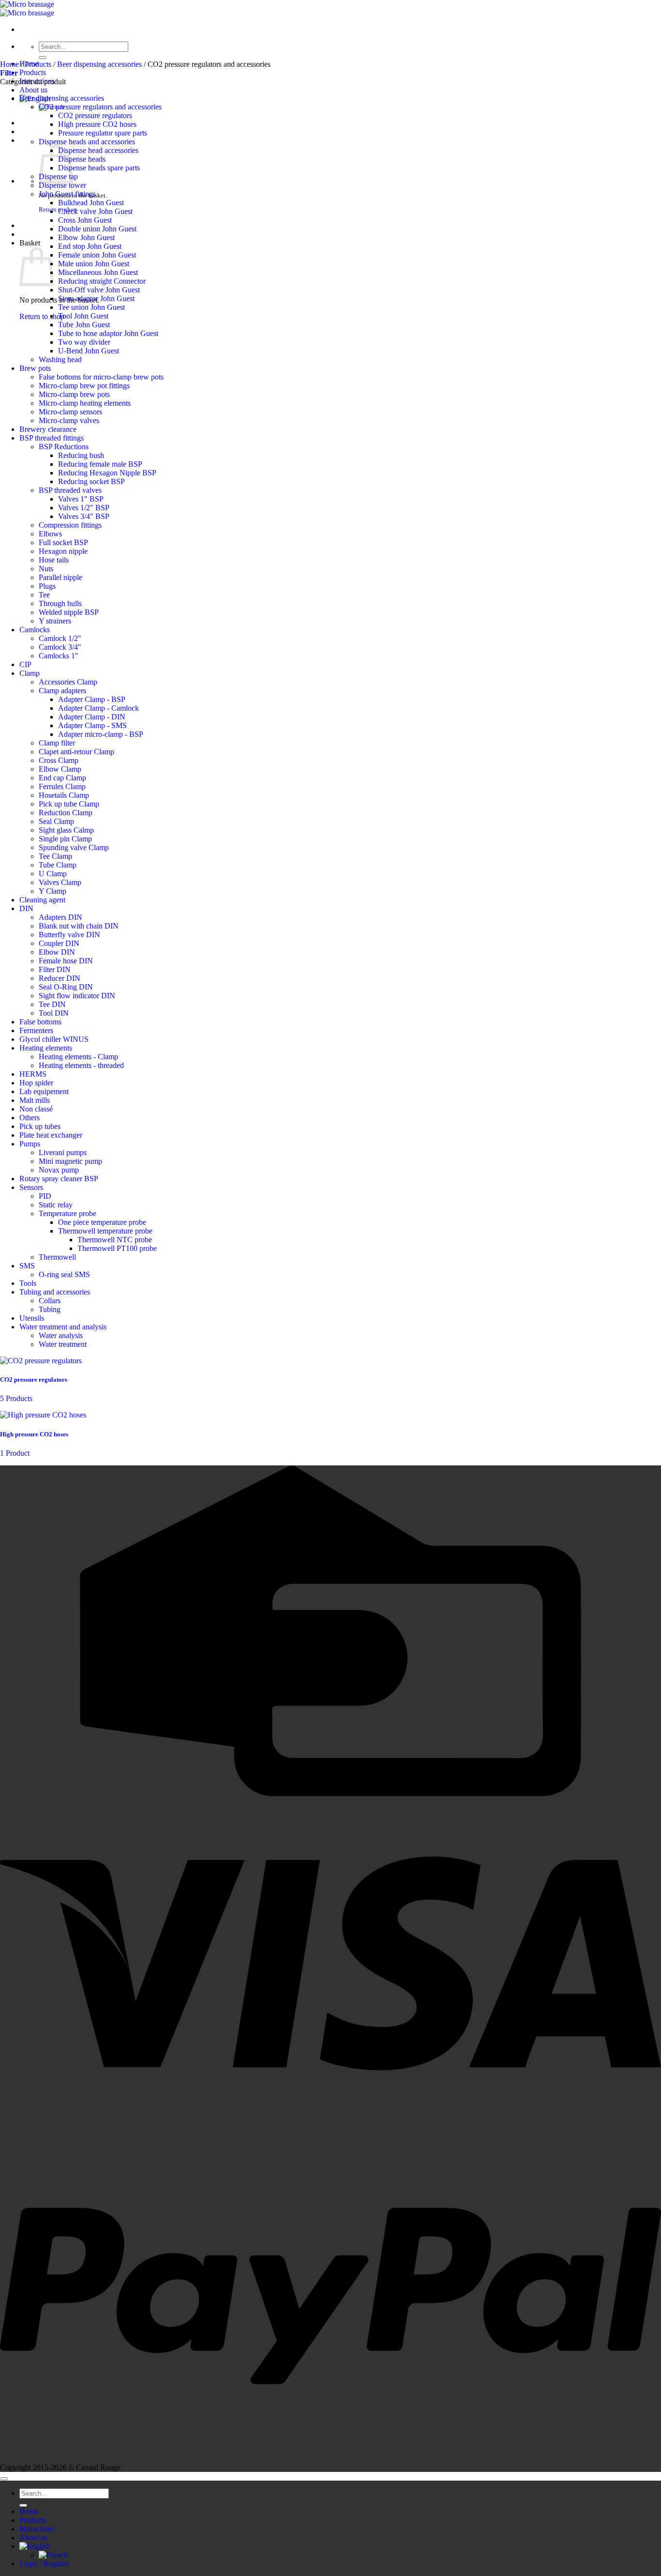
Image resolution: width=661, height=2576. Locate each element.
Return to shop (42, 316)
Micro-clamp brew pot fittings (84, 386)
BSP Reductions (64, 447)
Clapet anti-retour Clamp (76, 752)
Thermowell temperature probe (105, 1231)
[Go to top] (4, 2479)
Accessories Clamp (68, 682)
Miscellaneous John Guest (98, 272)
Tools (28, 1283)
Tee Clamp (55, 856)
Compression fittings (70, 525)
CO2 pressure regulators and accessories (100, 107)
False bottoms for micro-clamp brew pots (101, 377)
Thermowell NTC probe (115, 1240)
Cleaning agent (42, 900)
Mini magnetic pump (70, 1161)
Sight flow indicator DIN (77, 996)
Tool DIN (54, 1013)
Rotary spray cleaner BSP (59, 1179)
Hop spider (36, 1083)
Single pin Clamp (65, 839)
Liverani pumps (63, 1152)
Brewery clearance (48, 429)
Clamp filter (57, 743)
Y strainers (55, 621)
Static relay (56, 1205)
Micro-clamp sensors (70, 412)
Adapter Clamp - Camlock (98, 708)
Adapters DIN (60, 917)
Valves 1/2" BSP (84, 508)
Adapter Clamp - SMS (92, 725)
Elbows (50, 534)
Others (30, 1118)
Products (33, 72)
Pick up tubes (40, 1126)
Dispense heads (82, 159)
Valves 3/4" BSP (84, 516)
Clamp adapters (62, 691)
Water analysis (61, 1335)
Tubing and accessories (55, 1292)
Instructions (37, 2529)
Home (9, 64)
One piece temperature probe (102, 1222)
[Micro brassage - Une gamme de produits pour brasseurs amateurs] (27, 8)
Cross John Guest (85, 220)
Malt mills (35, 1100)
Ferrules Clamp (62, 786)
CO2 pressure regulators (95, 115)
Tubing (50, 1309)
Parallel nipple (60, 577)
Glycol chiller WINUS (54, 1039)
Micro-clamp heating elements (85, 403)
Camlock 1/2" (60, 638)
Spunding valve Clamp (74, 847)
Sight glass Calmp (66, 830)
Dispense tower (62, 185)
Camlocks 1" (59, 656)
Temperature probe (68, 1213)
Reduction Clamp (66, 813)
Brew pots (35, 368)
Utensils (32, 1318)
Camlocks (35, 630)
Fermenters (36, 1030)
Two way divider (84, 342)
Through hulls (60, 603)
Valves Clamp (60, 882)
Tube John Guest (84, 325)
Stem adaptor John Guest (96, 298)
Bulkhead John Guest (91, 203)
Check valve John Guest (95, 211)
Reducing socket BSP (91, 481)
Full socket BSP (63, 542)
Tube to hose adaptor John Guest (108, 333)
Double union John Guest (97, 229)
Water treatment (63, 1344)
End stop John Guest (90, 246)
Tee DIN (52, 1004)
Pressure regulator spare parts (103, 133)
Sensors (31, 1187)
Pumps (30, 1144)
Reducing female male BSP (100, 464)
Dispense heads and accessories (87, 142)
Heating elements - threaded (81, 1065)
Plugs (47, 586)
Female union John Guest (97, 255)
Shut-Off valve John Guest (99, 290)
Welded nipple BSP (69, 612)
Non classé (36, 1109)
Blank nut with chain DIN (79, 926)
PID (45, 1196)
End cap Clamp (62, 778)
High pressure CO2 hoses (97, 124)
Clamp (30, 673)
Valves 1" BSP (81, 499)
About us (33, 90)
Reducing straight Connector (102, 281)
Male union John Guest (94, 264)
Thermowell (57, 1257)
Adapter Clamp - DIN (92, 717)
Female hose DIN (66, 961)
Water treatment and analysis (63, 1327)
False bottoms (40, 1022)
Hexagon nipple (63, 551)
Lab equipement (44, 1091)
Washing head (60, 359)
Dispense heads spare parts (99, 168)
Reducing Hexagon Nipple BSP (107, 473)
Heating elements (46, 1048)
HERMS (33, 1074)
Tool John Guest (83, 316)
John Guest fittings (67, 194)
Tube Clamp (58, 865)
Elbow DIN (57, 952)
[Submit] (43, 58)
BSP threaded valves (70, 490)
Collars (50, 1301)
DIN (26, 908)
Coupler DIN (59, 943)
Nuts (46, 569)
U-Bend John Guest (89, 351)
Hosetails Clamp (64, 795)
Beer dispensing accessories (99, 64)
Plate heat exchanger (51, 1135)
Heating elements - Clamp (78, 1057)
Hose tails (54, 560)
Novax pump (59, 1170)
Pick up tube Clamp (69, 804)
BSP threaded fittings (52, 438)
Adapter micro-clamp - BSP (101, 734)
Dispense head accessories (98, 150)
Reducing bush (81, 455)
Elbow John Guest (86, 237)
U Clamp (53, 874)
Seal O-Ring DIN (66, 987)
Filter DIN (55, 969)
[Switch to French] (53, 2555)
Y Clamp (53, 891)
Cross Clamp (59, 760)
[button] (9, 73)
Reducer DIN (60, 978)
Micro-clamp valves (69, 420)
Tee (44, 595)
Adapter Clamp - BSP (92, 699)
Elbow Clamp (60, 769)
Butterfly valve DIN (69, 935)
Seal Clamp (56, 821)
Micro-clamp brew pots (74, 394)
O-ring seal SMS (64, 1274)
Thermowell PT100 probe (117, 1248)
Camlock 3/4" (60, 647)
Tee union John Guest (91, 307)
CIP (25, 664)
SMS (27, 1266)
